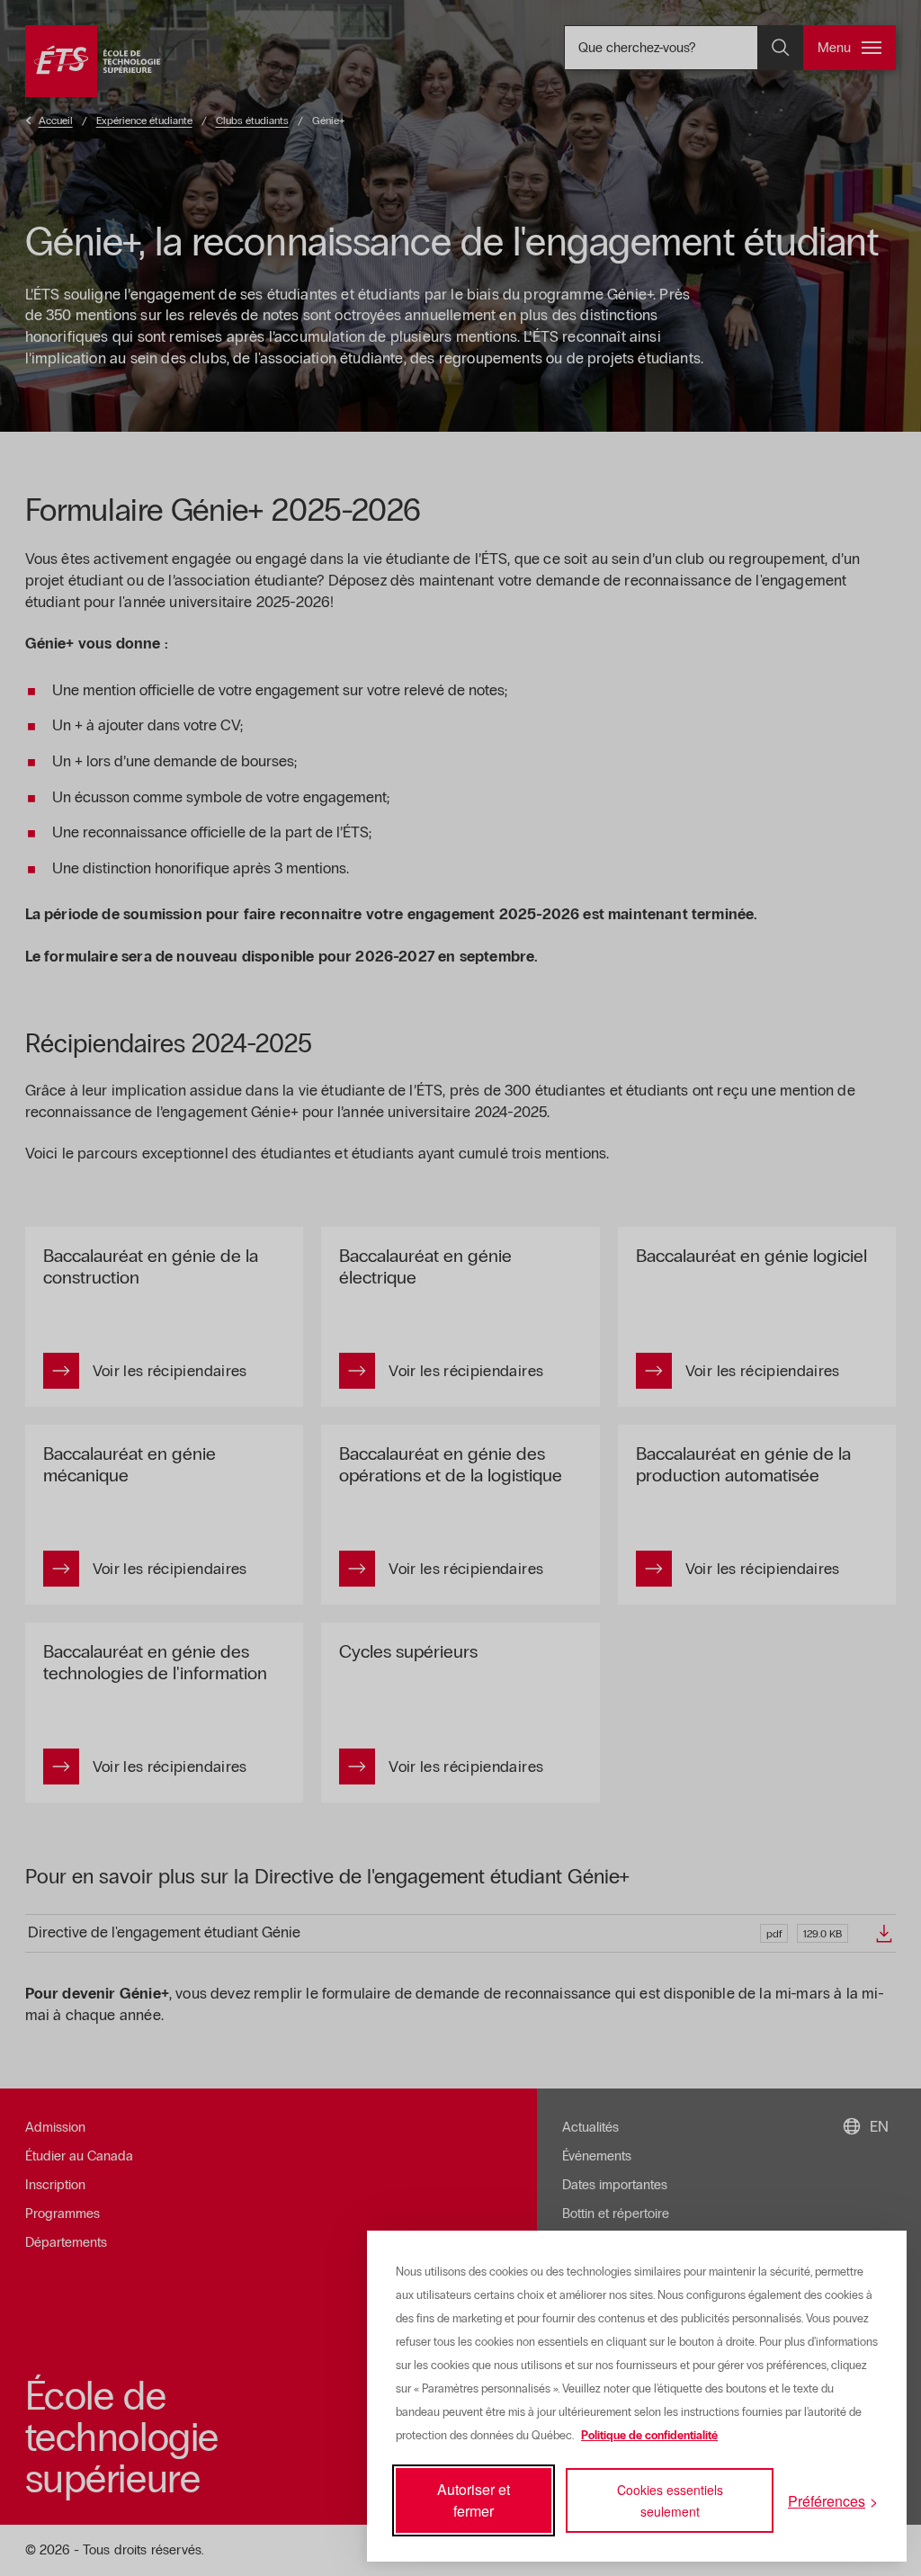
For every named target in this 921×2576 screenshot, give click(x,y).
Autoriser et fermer (474, 2500)
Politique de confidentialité (649, 2436)
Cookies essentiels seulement (670, 2500)
